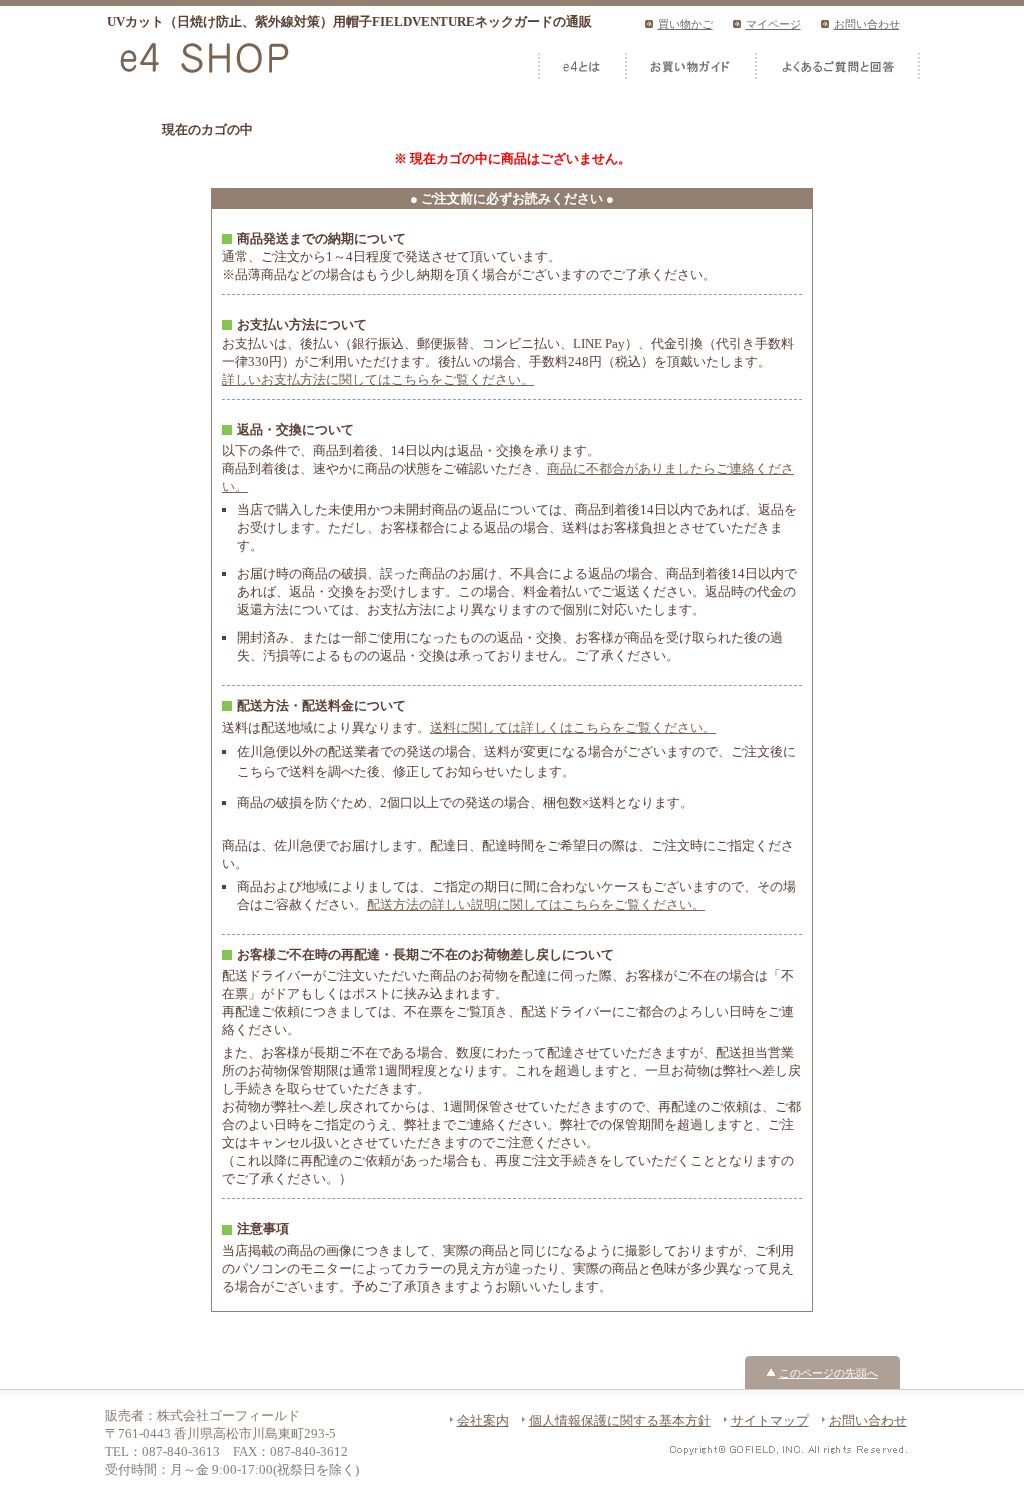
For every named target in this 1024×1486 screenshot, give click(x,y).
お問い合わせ (867, 24)
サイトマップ (770, 1420)
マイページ (773, 24)
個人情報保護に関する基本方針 (620, 1420)
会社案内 (483, 1420)
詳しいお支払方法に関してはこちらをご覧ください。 (378, 379)
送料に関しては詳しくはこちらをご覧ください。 (573, 727)
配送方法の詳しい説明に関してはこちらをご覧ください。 (536, 904)
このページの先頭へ (828, 1373)
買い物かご (685, 24)
